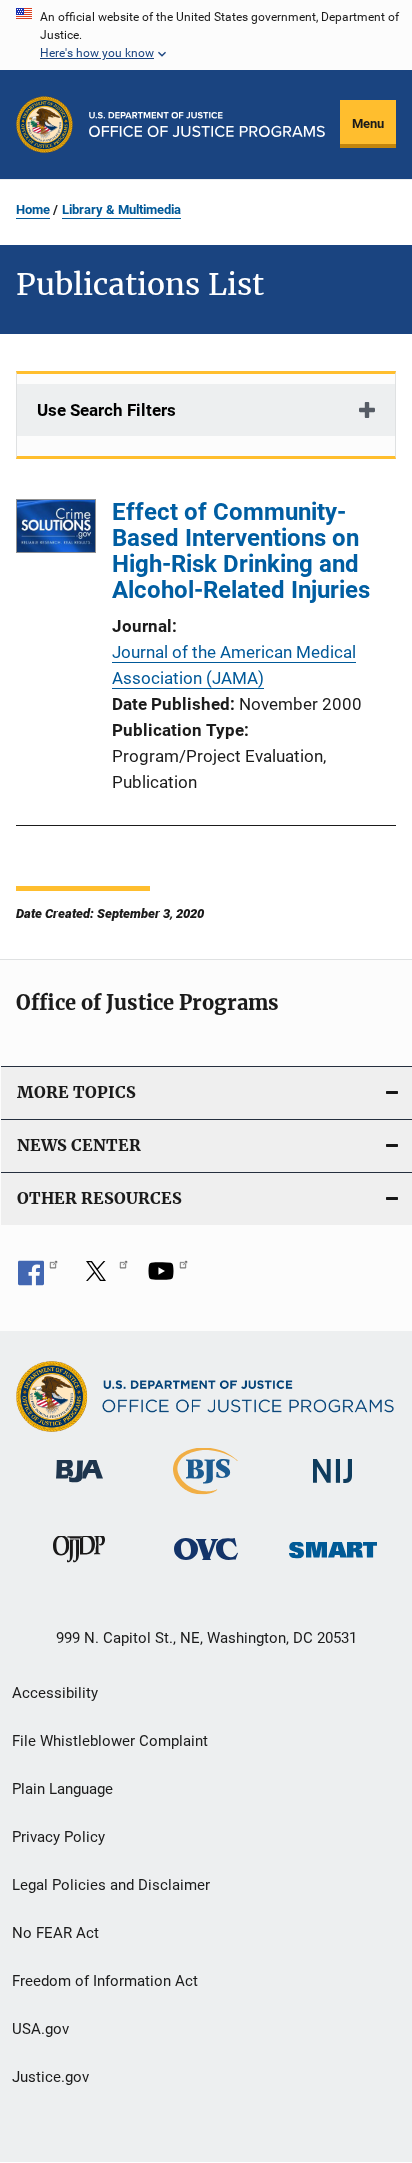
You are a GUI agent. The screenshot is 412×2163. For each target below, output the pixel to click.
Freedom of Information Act (105, 1981)
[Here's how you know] (206, 35)
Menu (368, 123)
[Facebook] (38, 1278)
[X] (103, 1278)
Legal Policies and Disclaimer (111, 1885)
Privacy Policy (58, 1837)
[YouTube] (168, 1278)
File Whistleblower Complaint (110, 1741)
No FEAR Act (55, 1933)
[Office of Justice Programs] (44, 124)
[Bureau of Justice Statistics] (205, 1498)
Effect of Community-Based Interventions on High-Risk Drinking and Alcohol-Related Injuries (241, 551)
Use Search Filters (106, 410)
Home (33, 209)
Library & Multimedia (121, 209)
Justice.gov (50, 2077)
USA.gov (40, 2029)
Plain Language (62, 1789)
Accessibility (55, 1693)
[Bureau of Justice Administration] (79, 1486)
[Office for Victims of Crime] (206, 1563)
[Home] (207, 124)
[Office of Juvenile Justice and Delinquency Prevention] (79, 1566)
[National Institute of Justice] (333, 1486)
